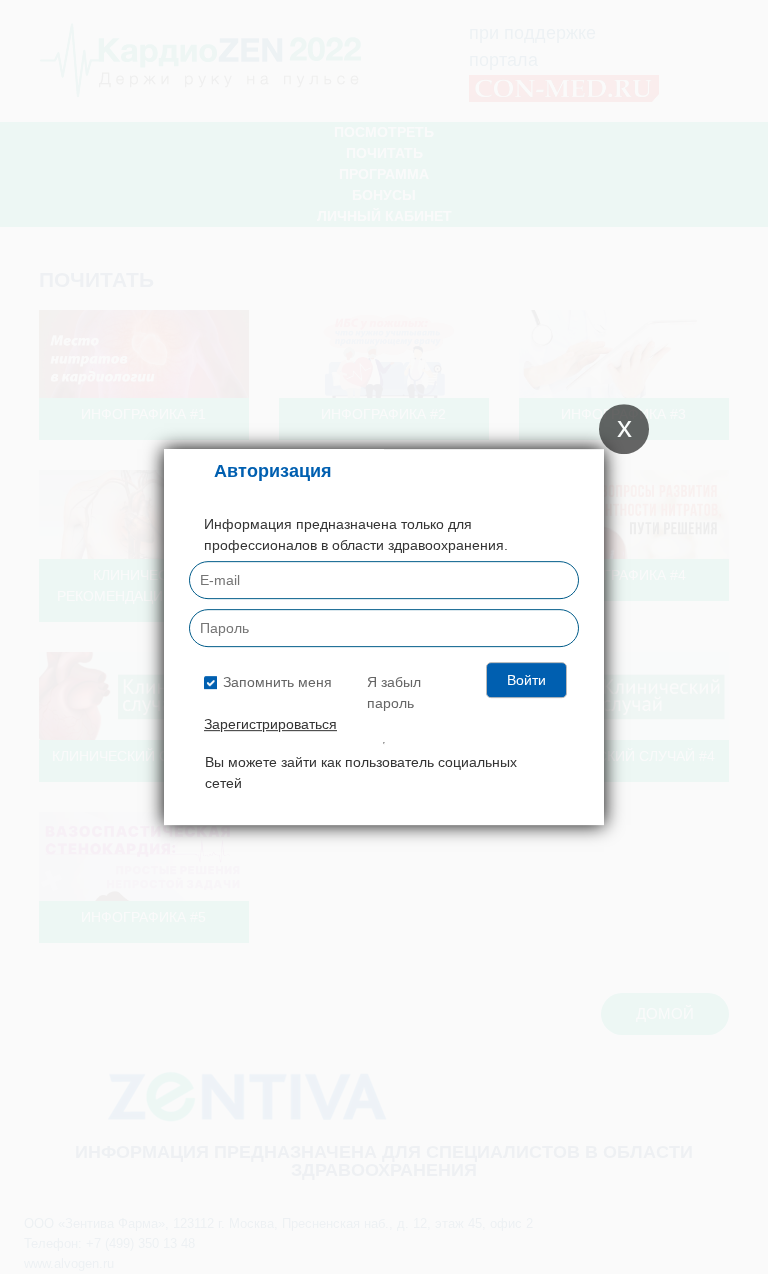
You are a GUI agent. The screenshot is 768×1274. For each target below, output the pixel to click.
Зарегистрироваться (270, 724)
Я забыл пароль (394, 692)
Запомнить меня (277, 682)
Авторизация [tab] (273, 471)
